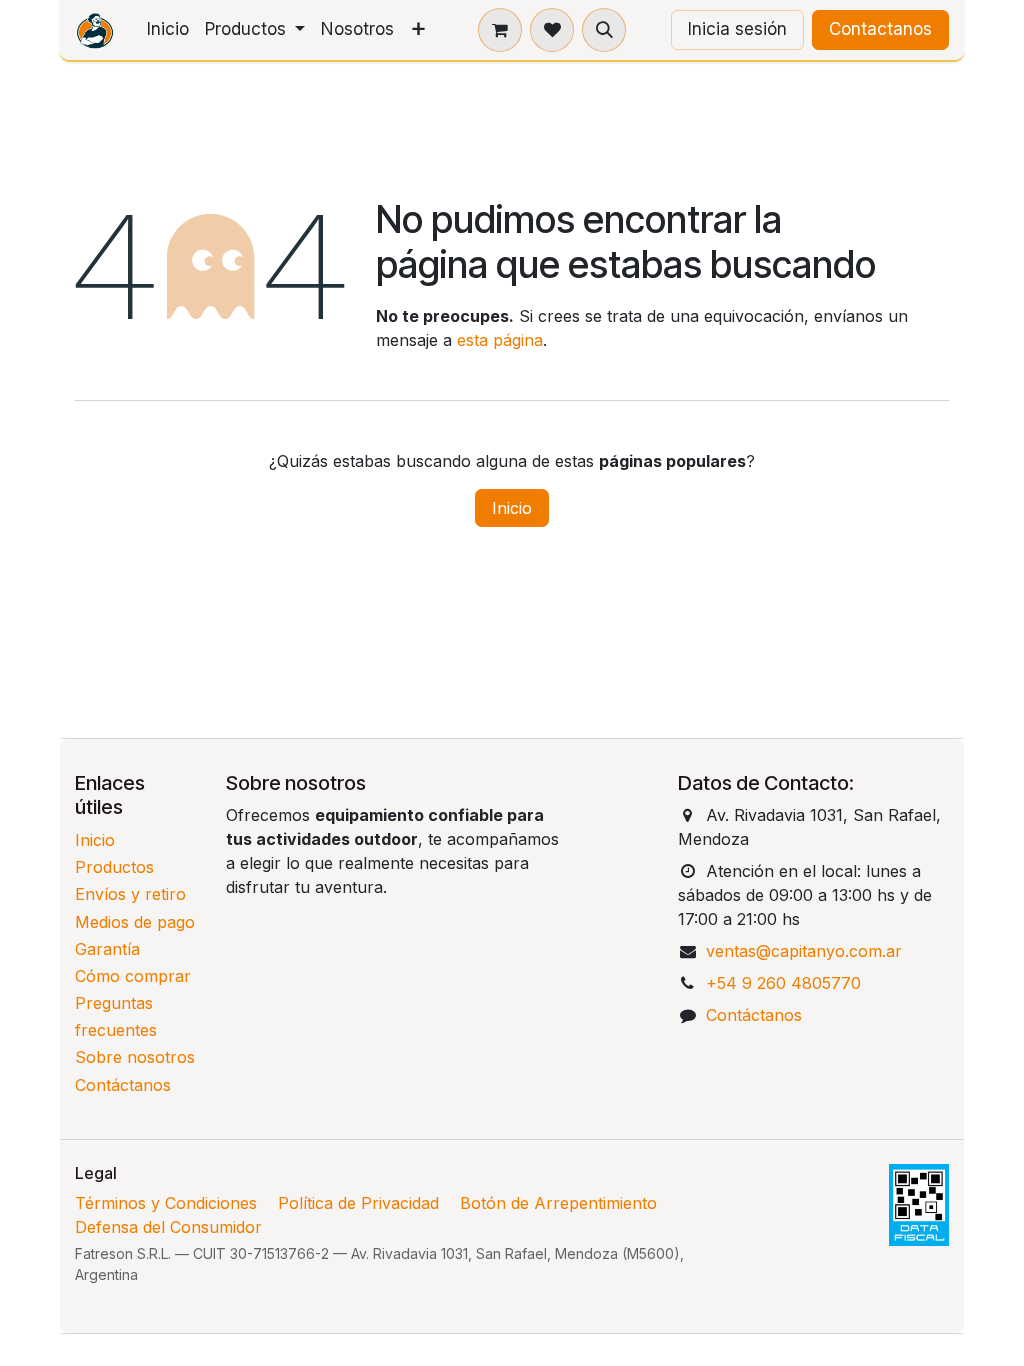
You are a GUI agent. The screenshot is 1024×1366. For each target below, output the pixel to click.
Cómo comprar (133, 976)
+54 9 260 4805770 (783, 983)
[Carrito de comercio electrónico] (500, 30)
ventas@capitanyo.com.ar (804, 951)
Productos (114, 867)
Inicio (512, 508)
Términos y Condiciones (166, 1203)
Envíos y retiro (130, 894)
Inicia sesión (737, 29)
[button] (604, 30)
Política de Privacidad (358, 1203)
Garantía (107, 949)
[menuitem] (168, 30)
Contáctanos (123, 1085)
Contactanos (880, 29)
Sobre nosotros (135, 1057)
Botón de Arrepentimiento (558, 1203)
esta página (500, 340)
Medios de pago (135, 922)
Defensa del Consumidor (168, 1227)
